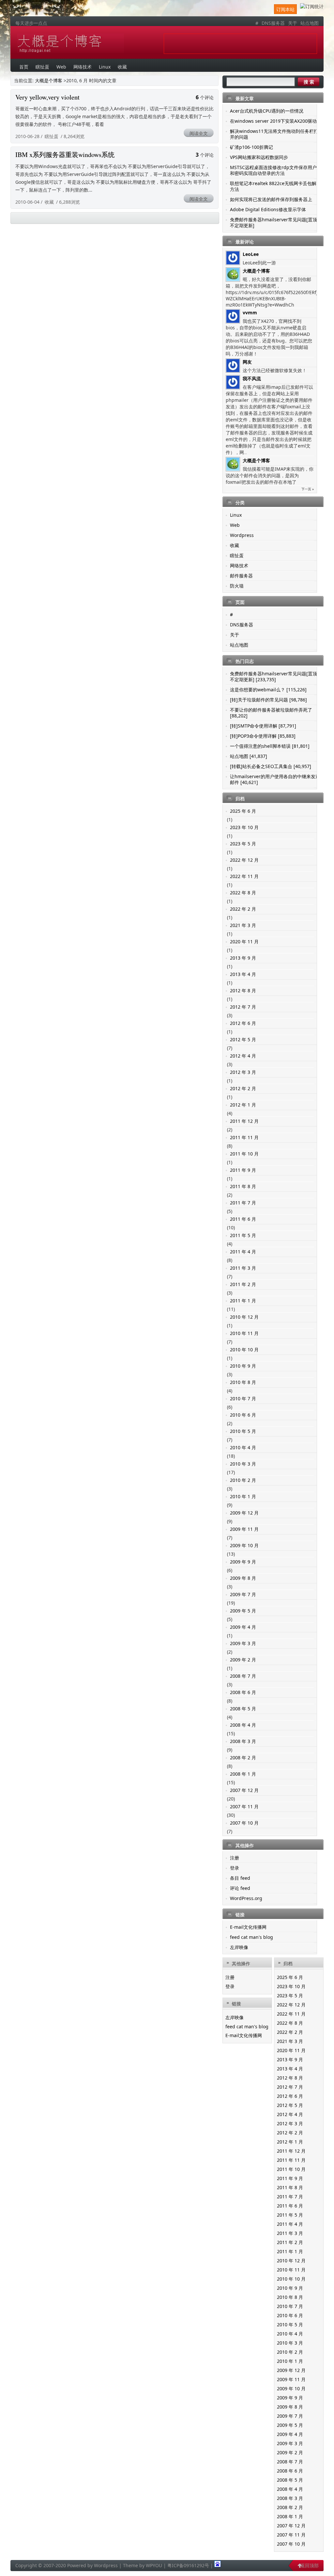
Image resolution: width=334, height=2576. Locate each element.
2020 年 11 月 (244, 942)
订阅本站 (285, 9)
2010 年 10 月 (244, 1350)
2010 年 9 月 (243, 1366)
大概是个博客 (70, 43)
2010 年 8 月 (243, 1382)
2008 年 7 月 (243, 1676)
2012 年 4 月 (243, 1056)
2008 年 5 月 (243, 1709)
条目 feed (240, 1878)
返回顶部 (310, 2565)
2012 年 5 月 (243, 1039)
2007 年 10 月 (244, 1823)
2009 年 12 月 (244, 1513)
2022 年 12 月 (244, 860)
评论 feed (240, 1888)
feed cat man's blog (251, 1937)
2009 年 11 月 (244, 1529)
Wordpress (242, 535)
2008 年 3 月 (243, 1741)
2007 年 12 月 (244, 1790)
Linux (236, 515)
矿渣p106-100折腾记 (251, 147)
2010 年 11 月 (244, 1333)
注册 (235, 1858)
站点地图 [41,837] (249, 756)
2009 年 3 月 (243, 1643)
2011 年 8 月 (243, 1186)
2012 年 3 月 (243, 1072)
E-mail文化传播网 (248, 1927)
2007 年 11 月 (244, 1806)
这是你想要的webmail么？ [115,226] (268, 690)
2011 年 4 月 (243, 1252)
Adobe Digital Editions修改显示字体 (268, 209)
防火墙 (237, 586)
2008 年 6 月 (243, 1692)
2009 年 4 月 (243, 1627)
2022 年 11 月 (244, 876)
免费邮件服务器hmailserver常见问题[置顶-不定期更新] (274, 222)
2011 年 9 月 (243, 1170)
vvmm (250, 313)
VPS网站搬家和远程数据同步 (259, 157)
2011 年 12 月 (244, 1121)
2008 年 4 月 (243, 1725)
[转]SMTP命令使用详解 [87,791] (263, 726)
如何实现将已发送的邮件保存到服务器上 (271, 199)
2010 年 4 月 (243, 1447)
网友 (247, 362)
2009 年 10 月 (244, 1545)
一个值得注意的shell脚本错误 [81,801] (270, 746)
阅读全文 (199, 133)
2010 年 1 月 (243, 1496)
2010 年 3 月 (243, 1464)
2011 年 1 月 (243, 1301)
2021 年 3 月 (243, 925)
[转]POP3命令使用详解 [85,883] (263, 736)
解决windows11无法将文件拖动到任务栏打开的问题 (274, 134)
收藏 (49, 202)
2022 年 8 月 (243, 893)
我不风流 (252, 378)
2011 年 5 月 (243, 1235)
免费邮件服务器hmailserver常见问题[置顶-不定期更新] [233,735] (274, 676)
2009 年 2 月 (243, 1660)
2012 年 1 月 (243, 1105)
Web (235, 525)
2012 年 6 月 (243, 1023)
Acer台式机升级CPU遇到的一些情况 (267, 111)
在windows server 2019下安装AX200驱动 (273, 121)
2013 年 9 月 (243, 958)
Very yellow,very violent (47, 97)
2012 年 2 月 (243, 1088)
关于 (293, 23)
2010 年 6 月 (243, 1415)
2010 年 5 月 (243, 1431)
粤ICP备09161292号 (188, 2565)
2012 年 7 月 (243, 1007)
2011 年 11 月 (244, 1137)
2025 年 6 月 (243, 811)
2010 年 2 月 (243, 1480)
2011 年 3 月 (243, 1268)
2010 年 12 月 (244, 1317)
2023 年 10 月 (244, 827)
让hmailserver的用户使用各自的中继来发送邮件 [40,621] (275, 779)
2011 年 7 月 (243, 1203)
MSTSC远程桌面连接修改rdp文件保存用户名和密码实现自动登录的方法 (276, 170)
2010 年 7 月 (243, 1398)
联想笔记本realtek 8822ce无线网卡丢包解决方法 (275, 186)
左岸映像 (239, 1947)
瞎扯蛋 (52, 136)
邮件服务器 (241, 576)
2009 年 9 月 (243, 1562)
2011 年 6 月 (243, 1219)
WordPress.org (246, 1898)
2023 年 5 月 (243, 844)
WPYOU (154, 2565)
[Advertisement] (240, 44)
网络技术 (239, 565)
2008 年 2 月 (243, 1758)
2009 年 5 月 (243, 1611)
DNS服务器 (273, 23)
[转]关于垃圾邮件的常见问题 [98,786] (268, 700)
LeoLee (251, 254)
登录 (235, 1868)
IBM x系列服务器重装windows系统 (65, 155)
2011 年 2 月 (243, 1284)
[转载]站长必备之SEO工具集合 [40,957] (271, 766)
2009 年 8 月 (243, 1578)
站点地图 (310, 23)
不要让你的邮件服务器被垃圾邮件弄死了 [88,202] (271, 713)
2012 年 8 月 (243, 990)
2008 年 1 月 (243, 1774)
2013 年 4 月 (243, 974)
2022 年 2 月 (243, 909)
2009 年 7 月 (243, 1594)
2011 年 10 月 (244, 1154)
